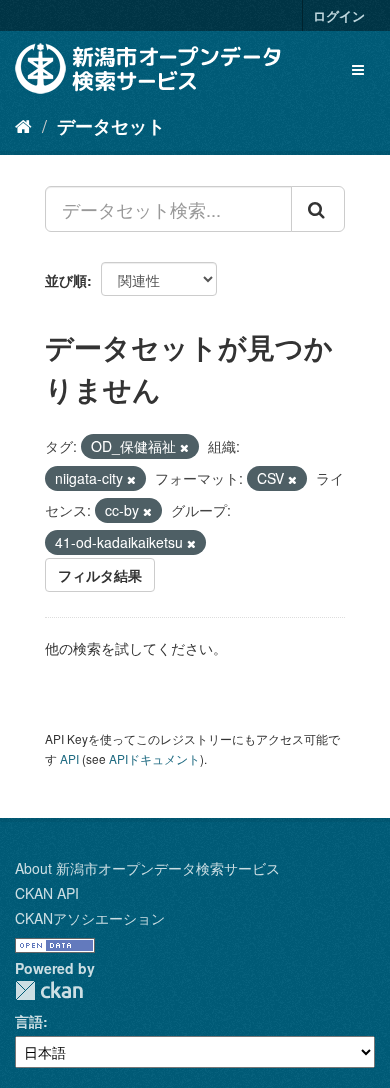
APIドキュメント (154, 758)
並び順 (66, 280)
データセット (111, 126)
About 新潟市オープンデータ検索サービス (147, 868)
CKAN (49, 990)
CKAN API (47, 893)
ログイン (339, 15)
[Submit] (318, 209)
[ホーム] (23, 125)
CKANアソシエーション (90, 918)
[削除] (184, 447)
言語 (29, 1021)
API (69, 758)
